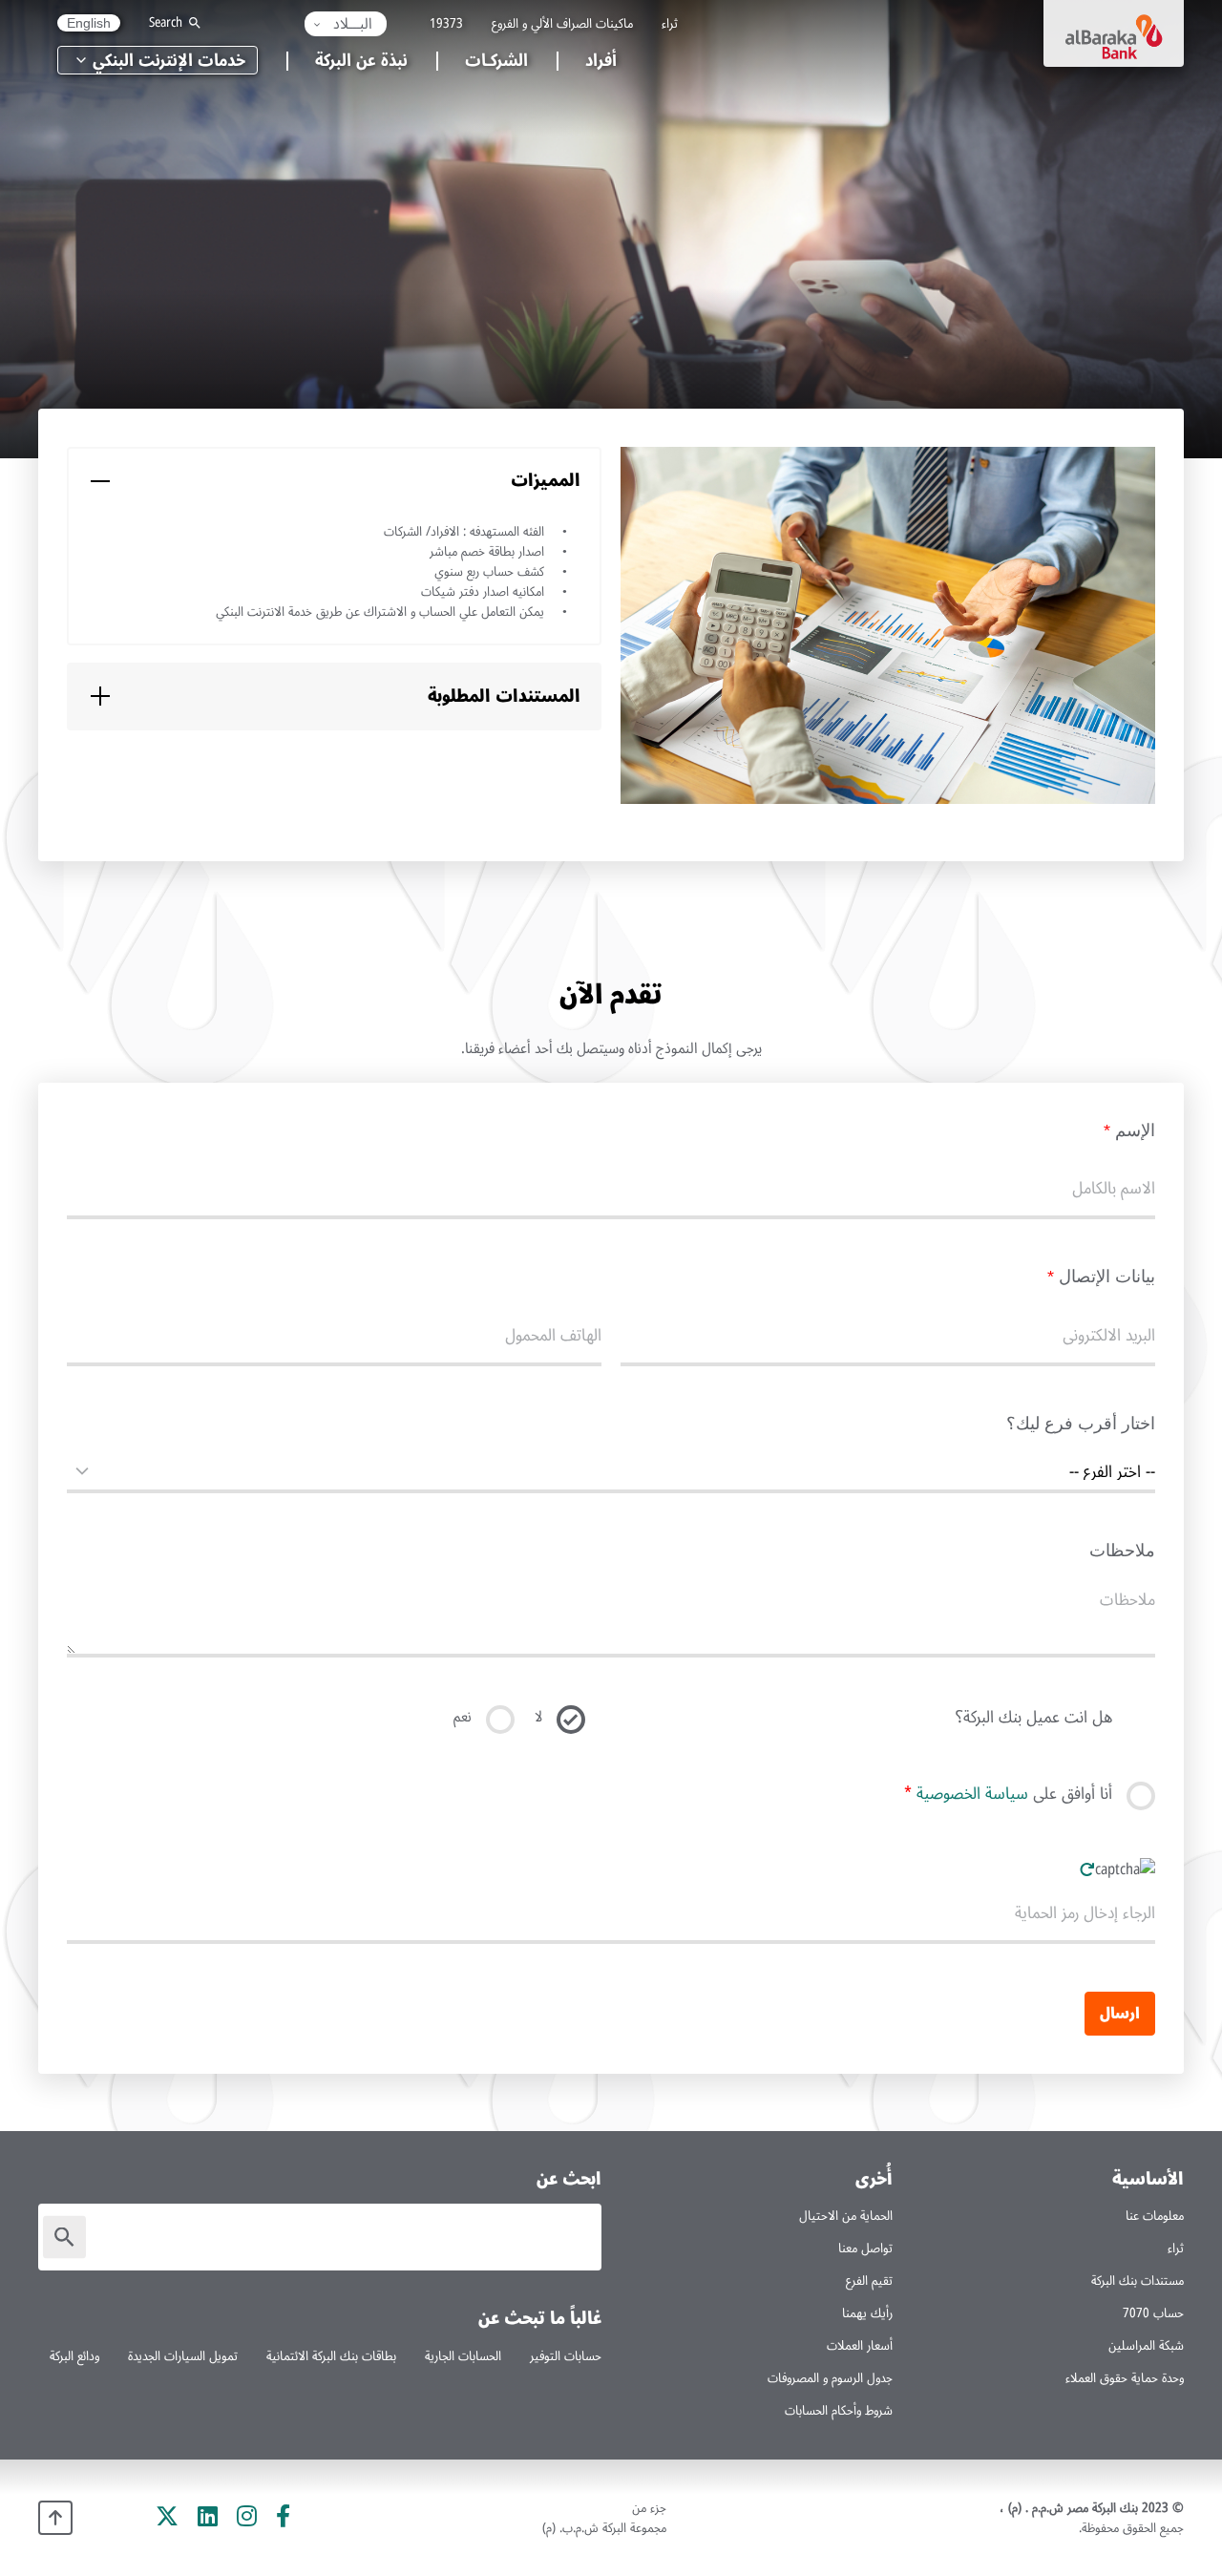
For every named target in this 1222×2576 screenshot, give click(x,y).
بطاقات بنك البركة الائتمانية (331, 2356)
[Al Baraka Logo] (1114, 33)
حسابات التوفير (566, 2356)
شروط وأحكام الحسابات (839, 2410)
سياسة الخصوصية (972, 1793)
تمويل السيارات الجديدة (183, 2356)
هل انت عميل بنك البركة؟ (1034, 1720)
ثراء (670, 23)
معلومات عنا (1155, 2216)
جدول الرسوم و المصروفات (830, 2378)
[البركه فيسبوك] (283, 2516)
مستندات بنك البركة (1138, 2280)
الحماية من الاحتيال (846, 2216)
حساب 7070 (1153, 2313)
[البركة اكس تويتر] (167, 2516)
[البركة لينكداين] (208, 2516)
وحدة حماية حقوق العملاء (1125, 2378)
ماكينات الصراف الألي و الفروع (562, 23)
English (89, 23)
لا (538, 1717)
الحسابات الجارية (463, 2356)
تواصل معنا (865, 2248)
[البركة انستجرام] (247, 2516)
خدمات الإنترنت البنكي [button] (169, 60)
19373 (446, 23)
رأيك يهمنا (867, 2313)
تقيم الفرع (869, 2280)
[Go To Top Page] (55, 2518)
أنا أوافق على (1008, 1796)
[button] (346, 24)
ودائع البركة (74, 2356)
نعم (463, 1717)
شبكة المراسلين (1146, 2345)
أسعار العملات (860, 2345)
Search (166, 23)
